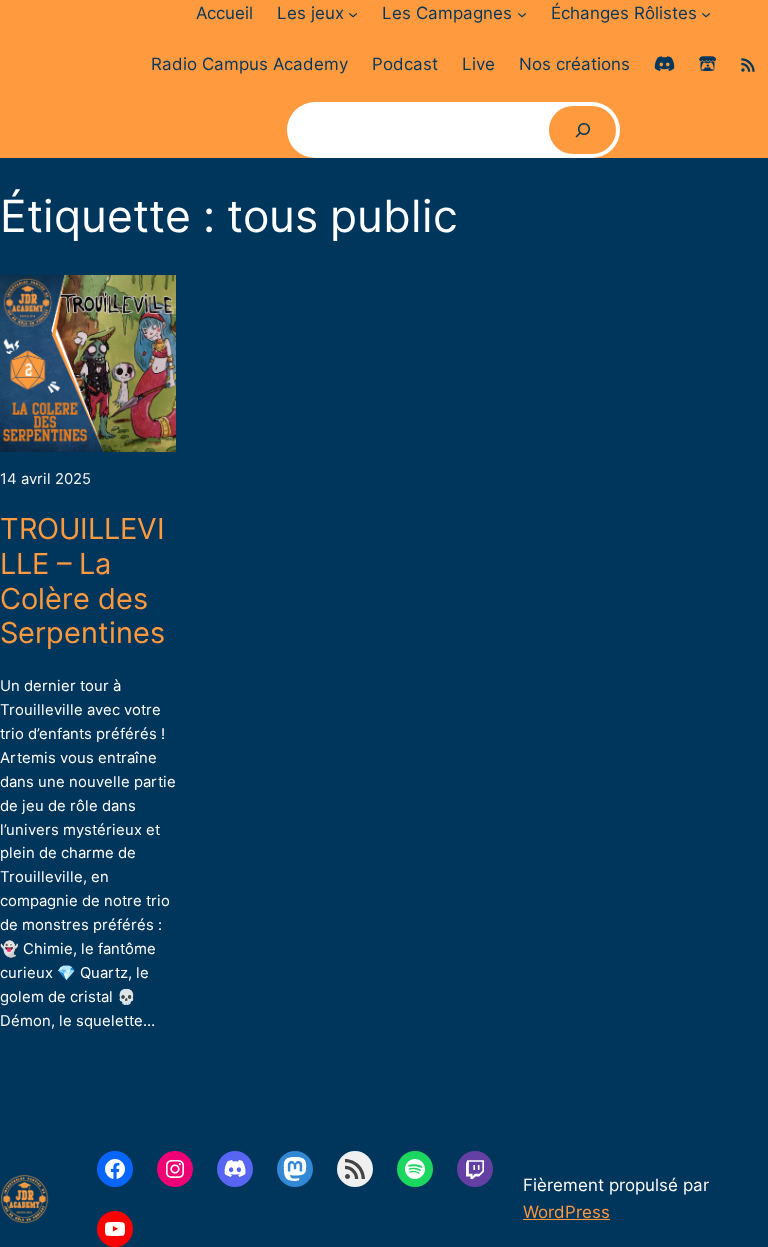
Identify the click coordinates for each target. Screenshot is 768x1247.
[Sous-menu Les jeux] (353, 13)
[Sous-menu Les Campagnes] (522, 13)
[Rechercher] (583, 130)
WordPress (566, 1212)
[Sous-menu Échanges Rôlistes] (706, 13)
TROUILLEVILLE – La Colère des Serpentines (82, 581)
